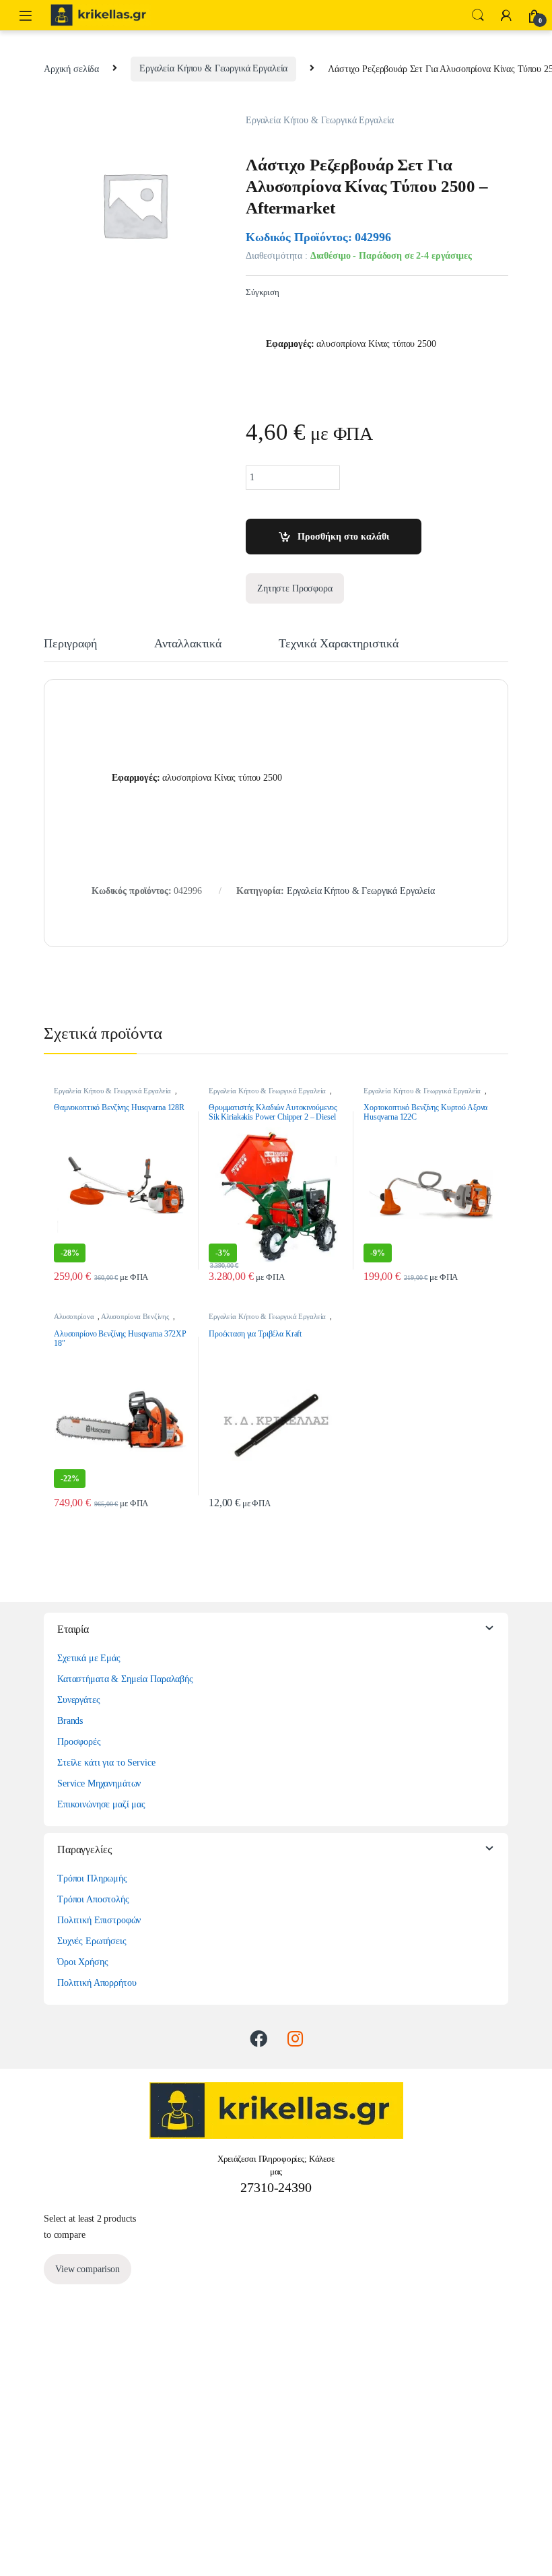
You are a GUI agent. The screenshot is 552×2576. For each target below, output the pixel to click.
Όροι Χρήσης (82, 1962)
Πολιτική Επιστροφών (99, 1920)
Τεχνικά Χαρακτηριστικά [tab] (339, 644)
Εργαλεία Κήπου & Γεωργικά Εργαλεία (213, 68)
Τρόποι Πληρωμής (92, 1878)
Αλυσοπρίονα (74, 1316)
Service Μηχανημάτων (99, 1783)
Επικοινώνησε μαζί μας (101, 1804)
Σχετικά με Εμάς (89, 1658)
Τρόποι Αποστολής (93, 1899)
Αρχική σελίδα (71, 68)
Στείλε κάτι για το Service (106, 1763)
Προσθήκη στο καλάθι (343, 537)
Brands (70, 1721)
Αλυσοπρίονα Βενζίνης (135, 1316)
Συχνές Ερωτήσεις (92, 1941)
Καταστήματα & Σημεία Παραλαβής (125, 1679)
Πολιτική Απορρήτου (97, 1983)
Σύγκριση (263, 292)
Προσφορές (79, 1742)
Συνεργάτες (79, 1700)
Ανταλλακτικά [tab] (188, 644)
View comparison (88, 2269)
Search (478, 15)
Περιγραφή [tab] (70, 644)
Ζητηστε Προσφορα (295, 588)
